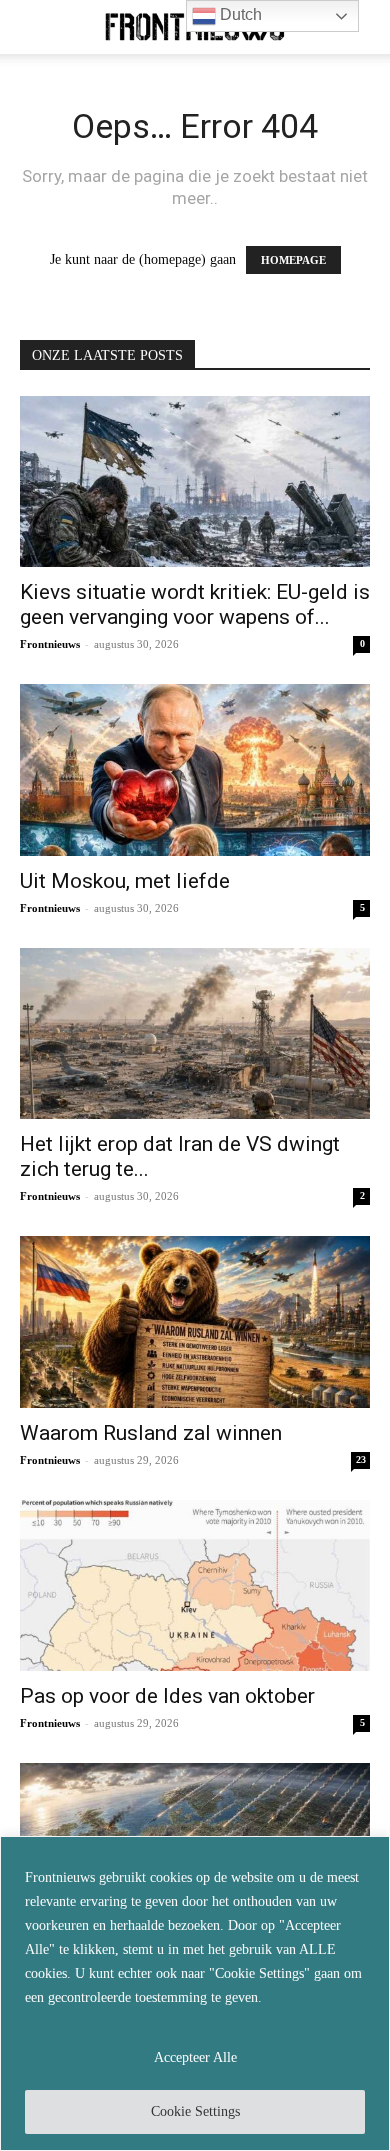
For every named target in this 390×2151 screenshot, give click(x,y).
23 (361, 1459)
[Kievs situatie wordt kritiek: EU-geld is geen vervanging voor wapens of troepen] (195, 481)
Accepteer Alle (195, 2057)
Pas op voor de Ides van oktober (167, 1696)
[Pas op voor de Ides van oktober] (195, 1585)
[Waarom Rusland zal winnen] (195, 1321)
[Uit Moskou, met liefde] (195, 769)
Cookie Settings (195, 2111)
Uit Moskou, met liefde (125, 881)
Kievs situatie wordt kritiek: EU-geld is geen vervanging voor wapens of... (195, 604)
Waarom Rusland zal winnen (151, 1433)
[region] (195, 1993)
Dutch (239, 14)
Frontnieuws (50, 644)
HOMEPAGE (293, 260)
